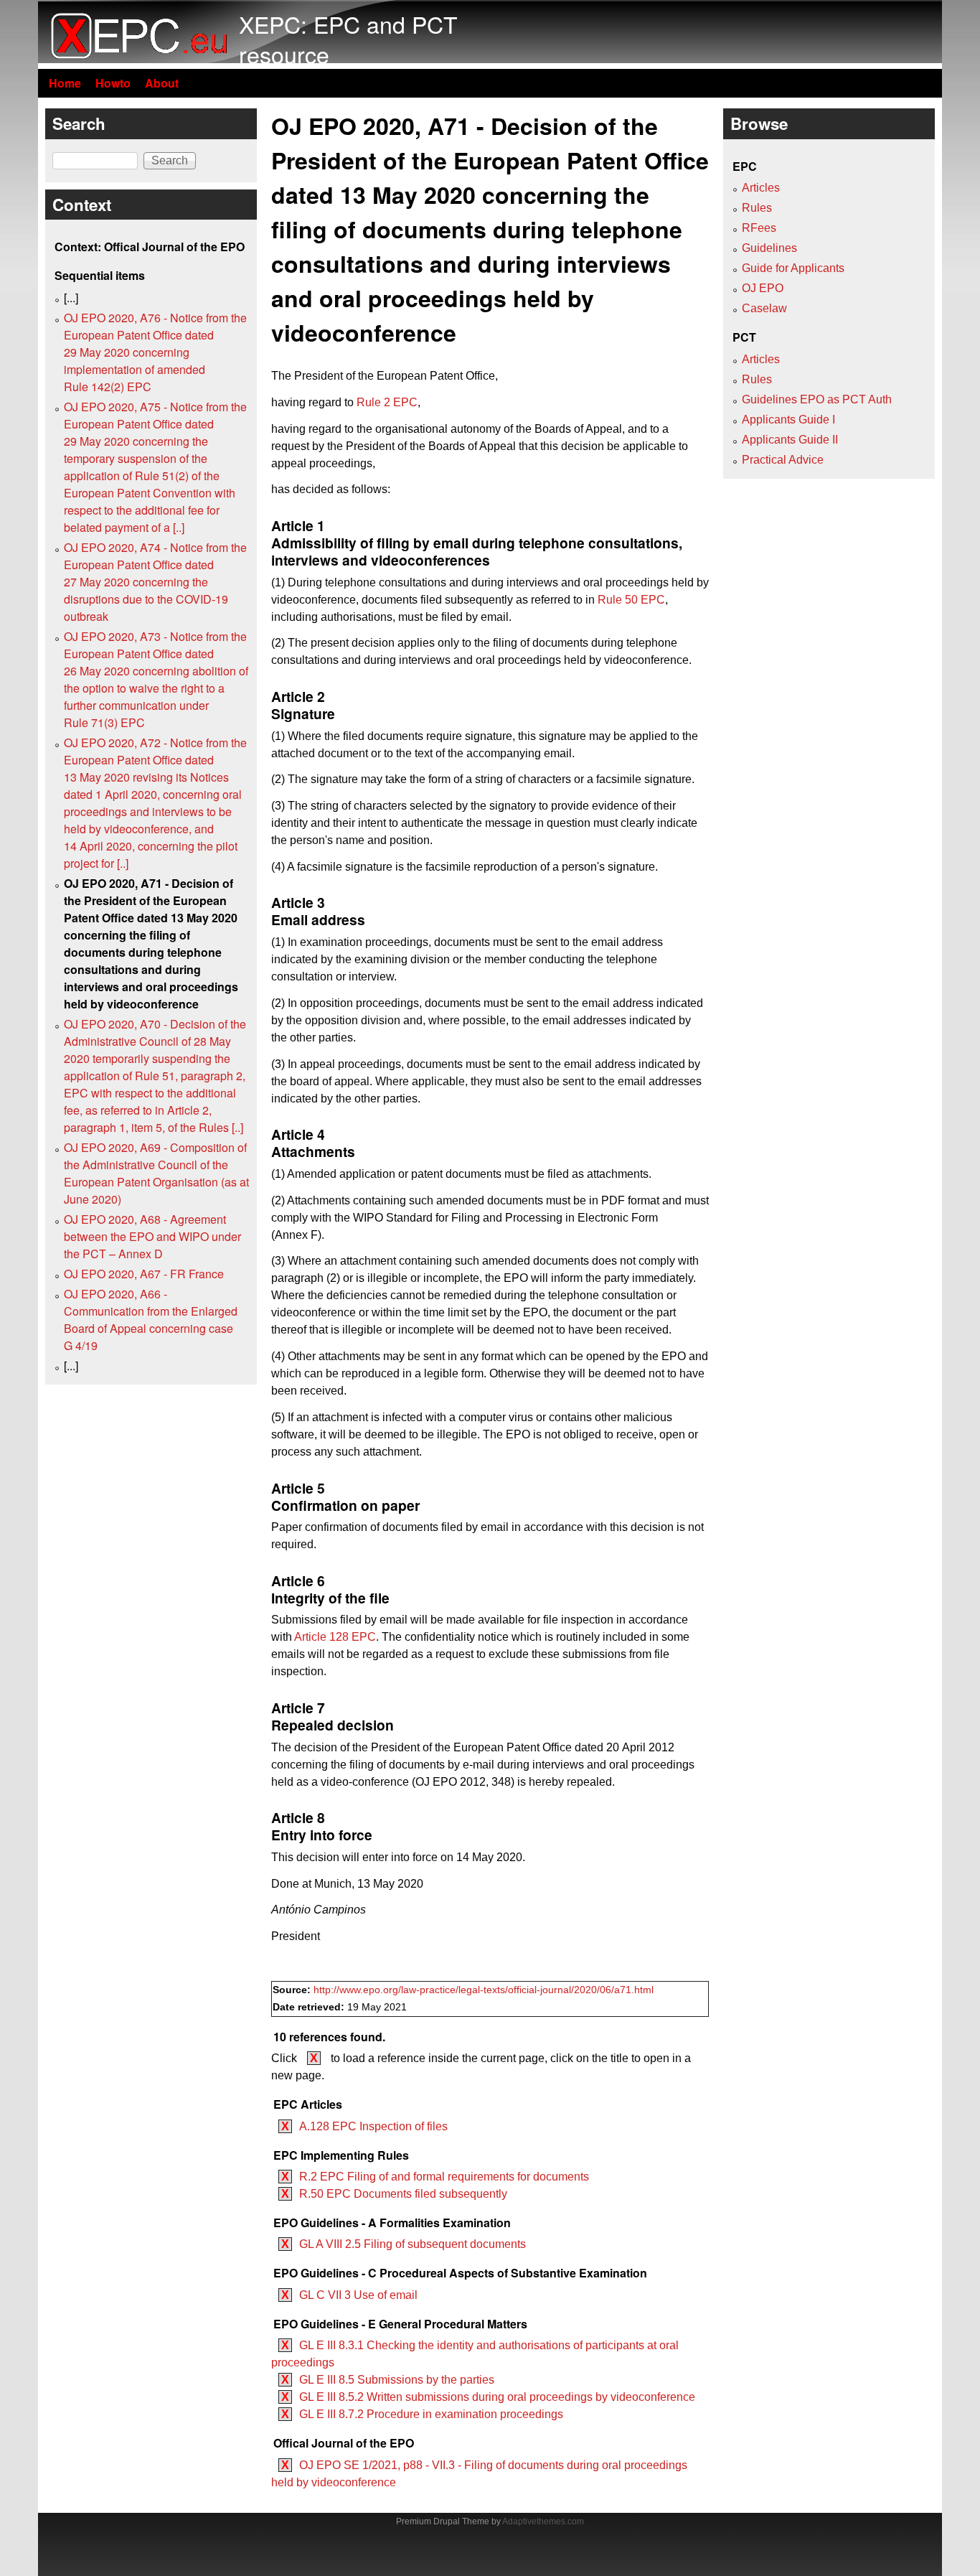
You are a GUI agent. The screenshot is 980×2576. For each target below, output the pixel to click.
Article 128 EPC (335, 1637)
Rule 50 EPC (631, 600)
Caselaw (764, 308)
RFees (759, 228)
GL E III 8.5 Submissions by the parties (397, 2380)
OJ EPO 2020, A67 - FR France (144, 1274)
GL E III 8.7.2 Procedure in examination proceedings (431, 2414)
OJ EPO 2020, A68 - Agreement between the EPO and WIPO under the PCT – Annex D (152, 1236)
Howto (113, 83)
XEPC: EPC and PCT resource (348, 39)
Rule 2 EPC (387, 402)
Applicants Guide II (790, 440)
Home (65, 83)
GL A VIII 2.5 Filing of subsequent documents (413, 2244)
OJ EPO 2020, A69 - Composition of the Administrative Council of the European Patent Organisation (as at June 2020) (156, 1173)
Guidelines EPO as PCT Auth (817, 399)
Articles (761, 188)
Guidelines (769, 248)
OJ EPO (763, 288)
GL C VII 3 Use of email (358, 2295)
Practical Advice (783, 460)
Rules (757, 208)
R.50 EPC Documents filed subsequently (403, 2194)
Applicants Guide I (788, 420)
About (162, 83)
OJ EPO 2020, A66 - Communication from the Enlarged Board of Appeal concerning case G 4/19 (151, 1320)
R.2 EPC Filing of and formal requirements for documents (444, 2177)
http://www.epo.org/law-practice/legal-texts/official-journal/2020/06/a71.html (484, 1990)
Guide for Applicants (793, 268)
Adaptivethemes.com (543, 2521)
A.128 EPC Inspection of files (373, 2126)
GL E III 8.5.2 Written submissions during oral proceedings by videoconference (497, 2397)
